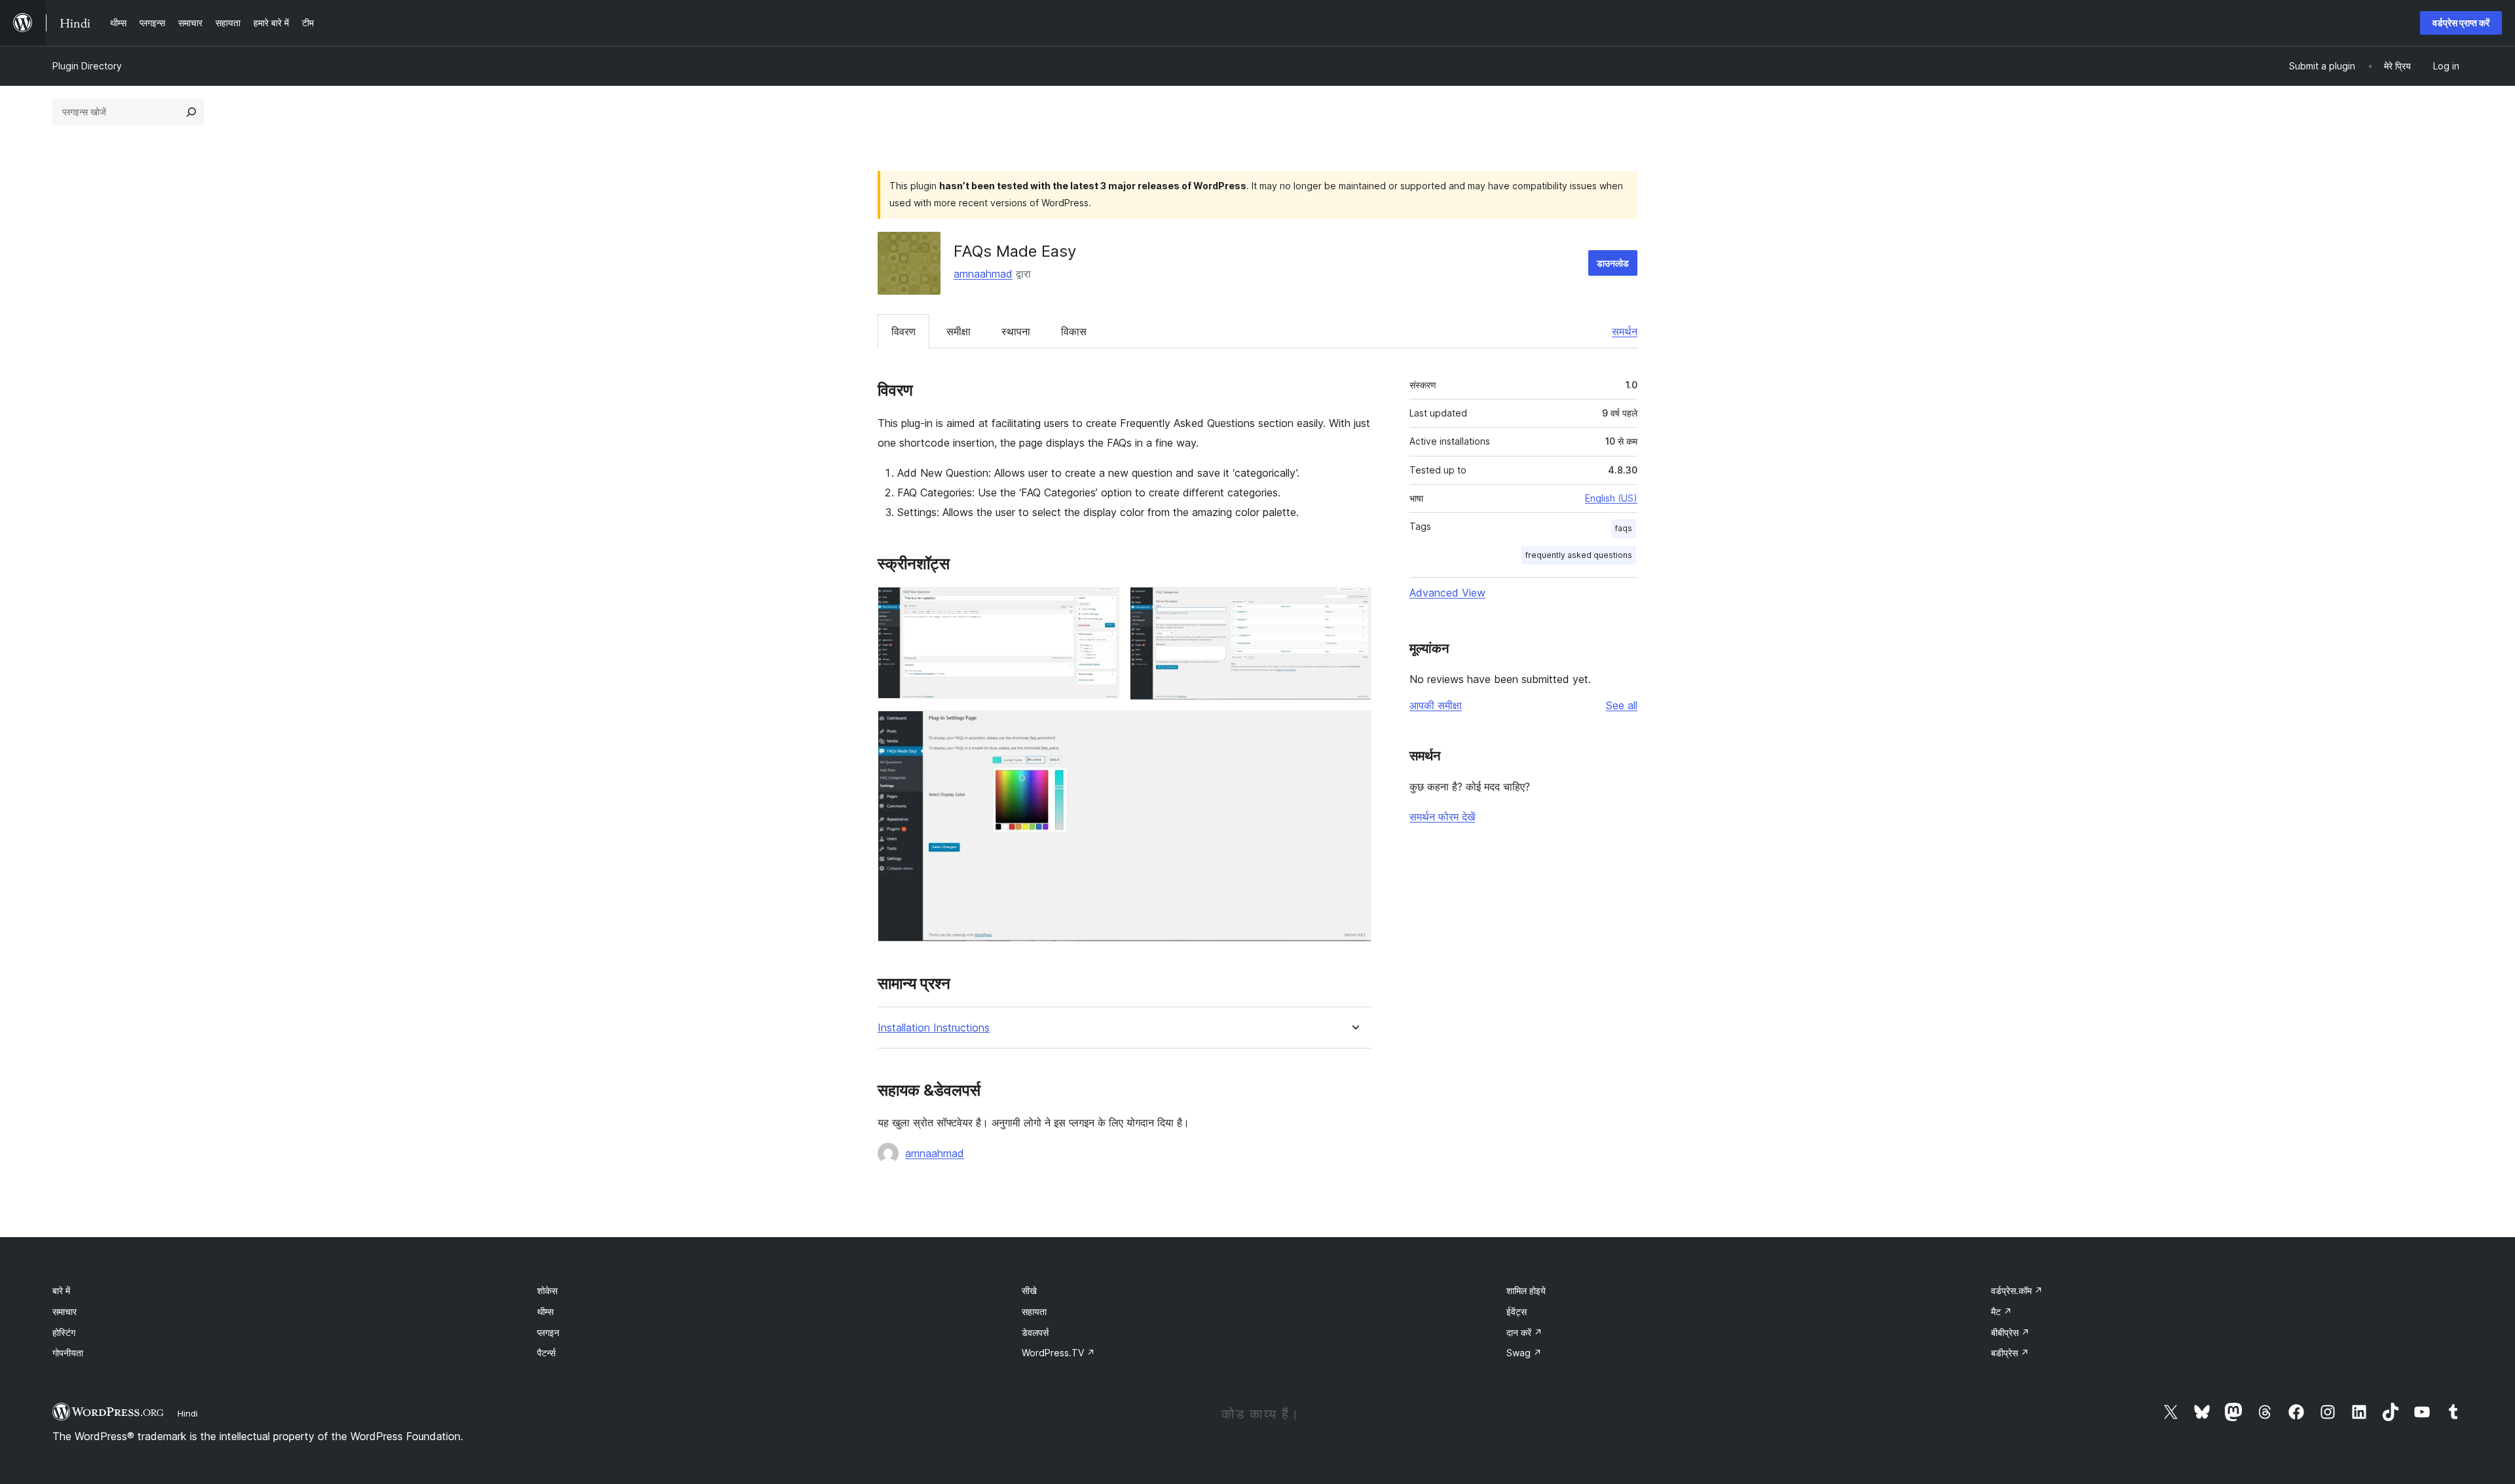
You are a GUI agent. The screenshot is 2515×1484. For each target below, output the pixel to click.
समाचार (65, 1311)
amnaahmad (983, 274)
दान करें (1524, 1332)
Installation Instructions (934, 1028)
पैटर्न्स (546, 1353)
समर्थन (1625, 331)
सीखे (1029, 1290)
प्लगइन (548, 1332)
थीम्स (545, 1311)
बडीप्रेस (2010, 1353)
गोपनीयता (68, 1353)
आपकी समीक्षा (1436, 705)
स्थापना (1016, 331)
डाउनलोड (1613, 263)
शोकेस (547, 1290)
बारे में (61, 1290)
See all (1622, 705)
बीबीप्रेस (2010, 1332)
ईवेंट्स (1517, 1311)
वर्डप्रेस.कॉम (2017, 1290)
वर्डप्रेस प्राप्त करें (2461, 23)
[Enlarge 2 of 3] (1354, 604)
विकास (1074, 331)
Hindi (188, 1413)
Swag (1524, 1353)
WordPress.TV (1058, 1353)
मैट (2002, 1311)
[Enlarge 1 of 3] (1102, 604)
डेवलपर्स (1035, 1332)
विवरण (904, 331)
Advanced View (1447, 593)
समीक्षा (959, 331)
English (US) (1611, 498)
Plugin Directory (87, 66)
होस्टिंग (64, 1332)
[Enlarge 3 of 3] (1354, 728)
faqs (1624, 528)
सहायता (1034, 1311)
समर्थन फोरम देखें (1442, 817)
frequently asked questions (1579, 555)
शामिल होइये (1526, 1290)
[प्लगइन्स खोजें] (191, 112)
